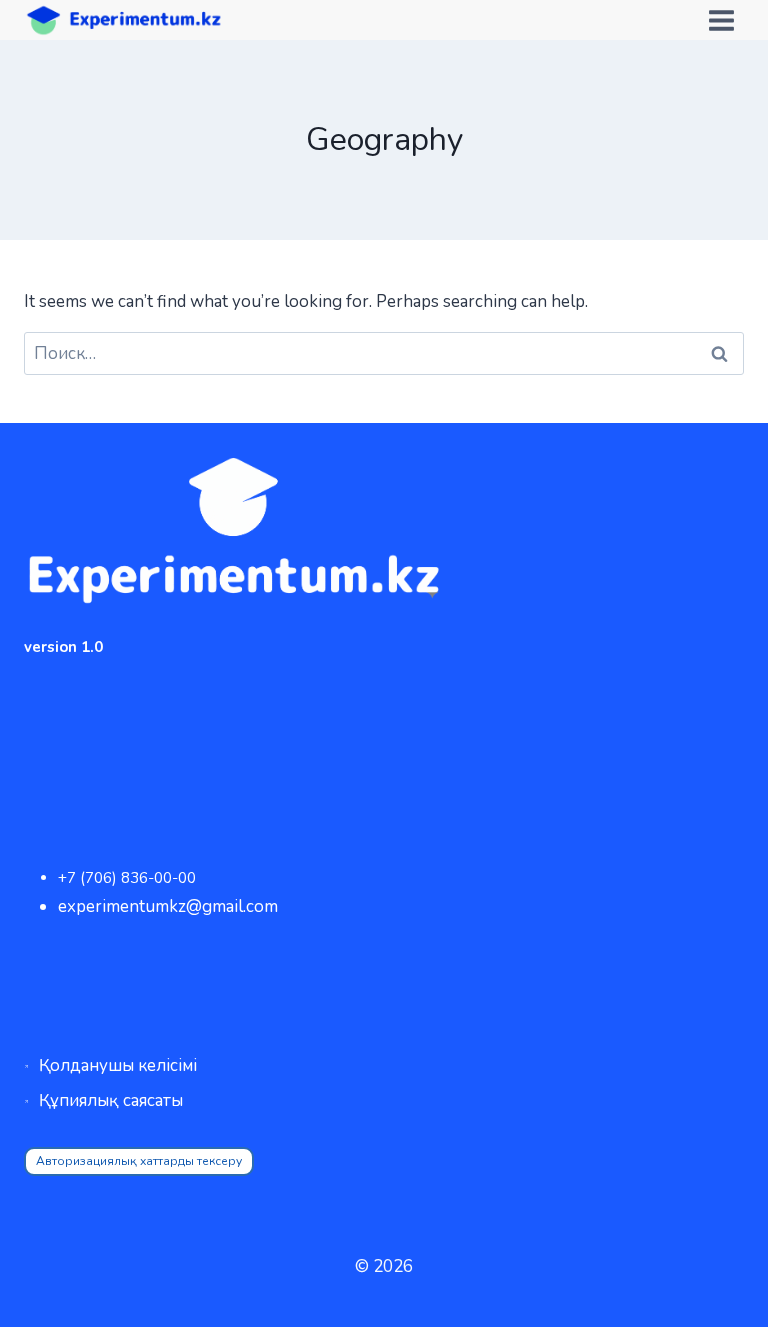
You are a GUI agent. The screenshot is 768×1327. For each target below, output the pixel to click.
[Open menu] (721, 20)
